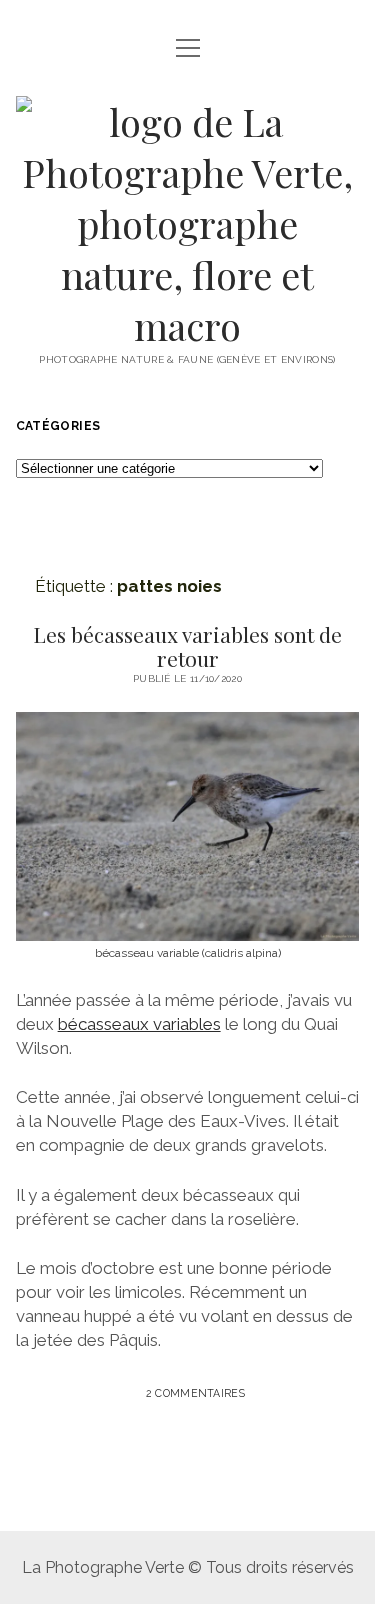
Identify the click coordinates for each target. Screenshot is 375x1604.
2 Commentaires (195, 1393)
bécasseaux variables (139, 1024)
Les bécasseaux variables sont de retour (187, 646)
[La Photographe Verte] (188, 325)
